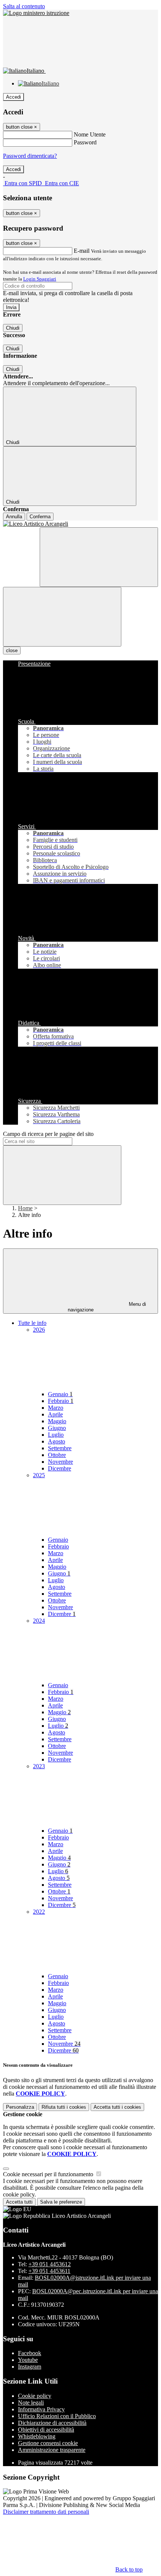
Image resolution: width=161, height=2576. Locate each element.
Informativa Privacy (41, 2409)
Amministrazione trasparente (52, 2450)
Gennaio (60, 1394)
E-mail (82, 251)
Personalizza (20, 2107)
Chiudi (13, 328)
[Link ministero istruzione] (36, 13)
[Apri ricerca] (99, 557)
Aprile (55, 1414)
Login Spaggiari (40, 279)
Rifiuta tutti (64, 2107)
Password (85, 142)
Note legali (31, 2403)
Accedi (13, 97)
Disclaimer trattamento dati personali (46, 2512)
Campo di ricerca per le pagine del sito (48, 1134)
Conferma (40, 517)
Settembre (60, 1448)
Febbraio (61, 1401)
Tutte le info (32, 1323)
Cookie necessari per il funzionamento (49, 2174)
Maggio (57, 1421)
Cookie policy (35, 2396)
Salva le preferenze (61, 2202)
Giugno (57, 1428)
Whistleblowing (37, 2436)
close (12, 650)
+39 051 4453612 (50, 2264)
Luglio (56, 1435)
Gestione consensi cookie (48, 2443)
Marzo (56, 1408)
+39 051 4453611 (49, 2271)
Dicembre (60, 1468)
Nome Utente (90, 134)
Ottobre (57, 1455)
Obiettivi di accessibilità (46, 2430)
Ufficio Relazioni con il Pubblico (57, 2416)
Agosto (57, 1441)
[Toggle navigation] (62, 617)
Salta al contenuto (24, 6)
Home (25, 1208)
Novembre (60, 1462)
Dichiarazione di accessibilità (52, 2423)
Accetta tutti (117, 2107)
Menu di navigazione (107, 1307)
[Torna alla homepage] (80, 524)
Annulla (14, 517)
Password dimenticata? (30, 156)
